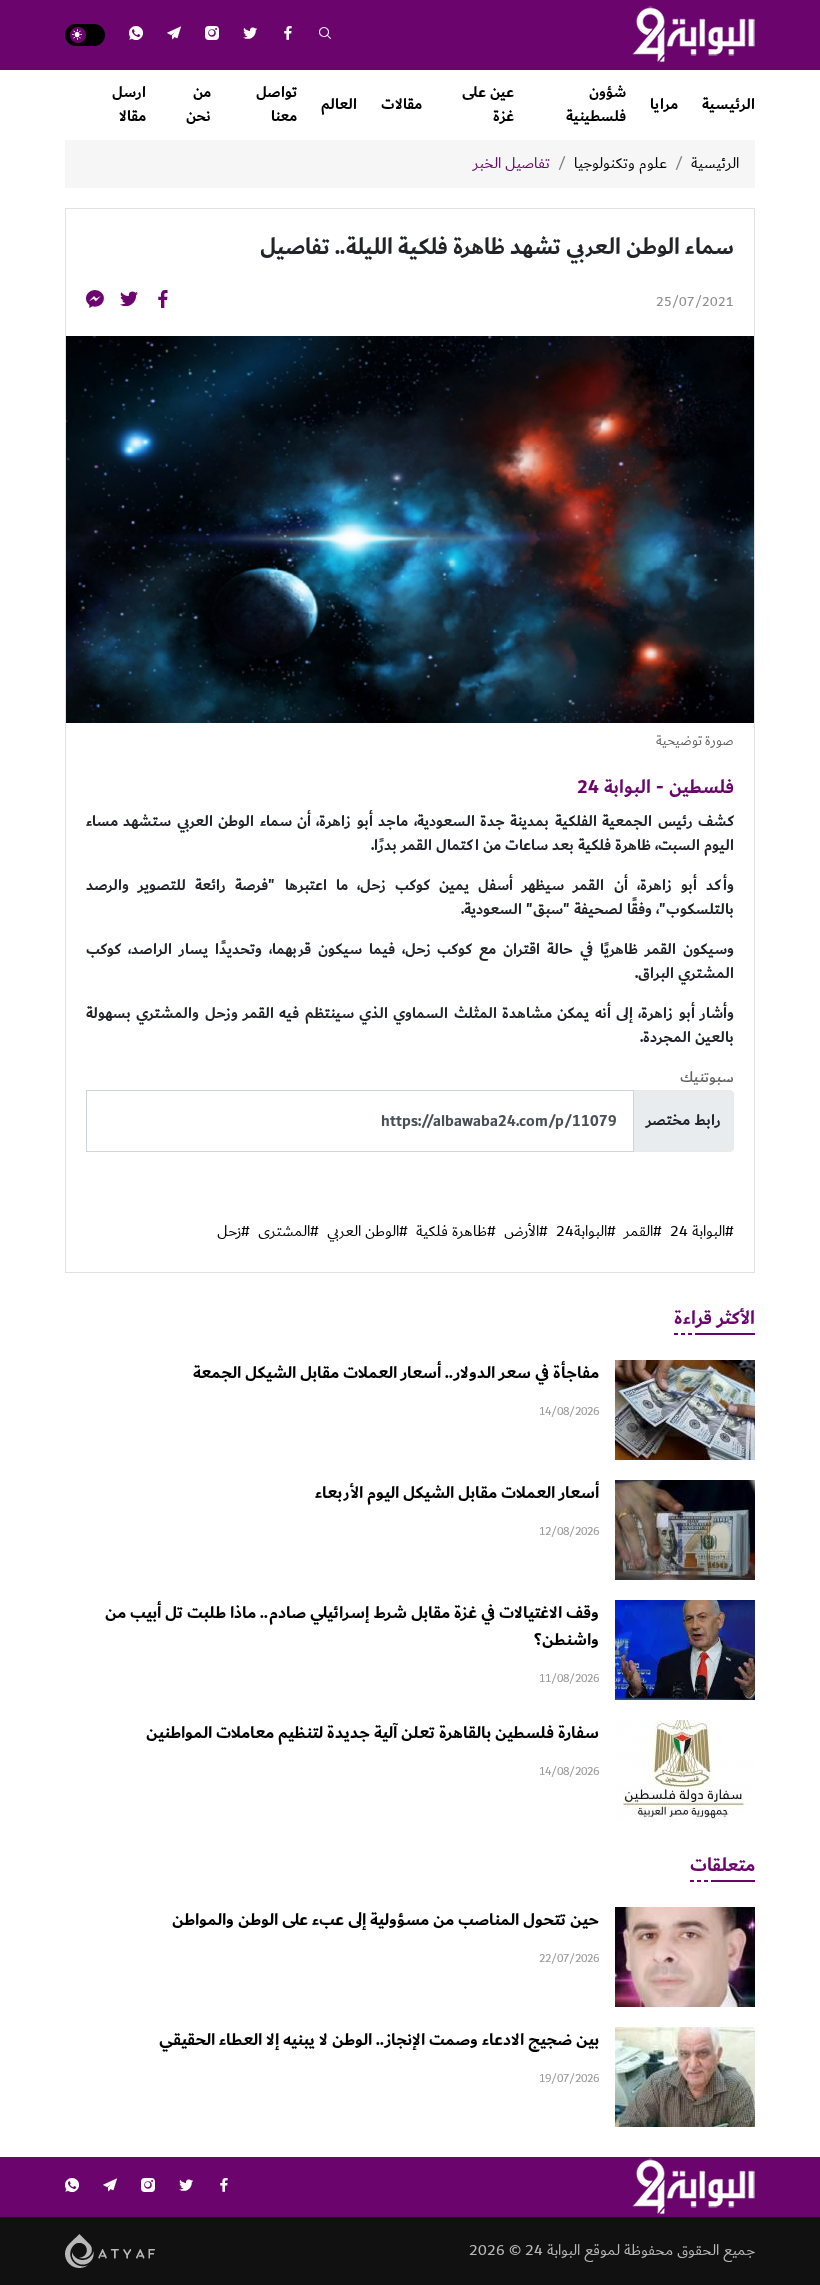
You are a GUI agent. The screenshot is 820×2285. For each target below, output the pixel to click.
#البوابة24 (586, 1232)
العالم (339, 104)
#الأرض (526, 1232)
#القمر (643, 1232)
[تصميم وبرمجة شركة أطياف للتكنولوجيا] (110, 2250)
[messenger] (95, 302)
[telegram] (174, 35)
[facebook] (288, 35)
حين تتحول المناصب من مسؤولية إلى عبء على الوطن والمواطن (385, 1920)
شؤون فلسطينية (596, 104)
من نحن (198, 104)
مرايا (664, 104)
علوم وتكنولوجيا (620, 164)
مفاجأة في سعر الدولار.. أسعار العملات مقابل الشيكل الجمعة (396, 1373)
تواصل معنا (276, 104)
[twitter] (250, 35)
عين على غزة (488, 104)
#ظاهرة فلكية (456, 1232)
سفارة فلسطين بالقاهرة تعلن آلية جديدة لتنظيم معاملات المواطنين (372, 1733)
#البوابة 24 (702, 1232)
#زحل (233, 1232)
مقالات (401, 104)
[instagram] (212, 35)
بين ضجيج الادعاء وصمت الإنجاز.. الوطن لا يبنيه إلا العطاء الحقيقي (379, 2040)
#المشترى (288, 1232)
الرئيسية (728, 104)
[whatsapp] (136, 35)
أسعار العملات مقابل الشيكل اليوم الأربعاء (457, 1493)
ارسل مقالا (129, 104)
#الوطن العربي (367, 1232)
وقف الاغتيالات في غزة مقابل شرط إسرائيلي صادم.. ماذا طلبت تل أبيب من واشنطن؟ (352, 1626)
